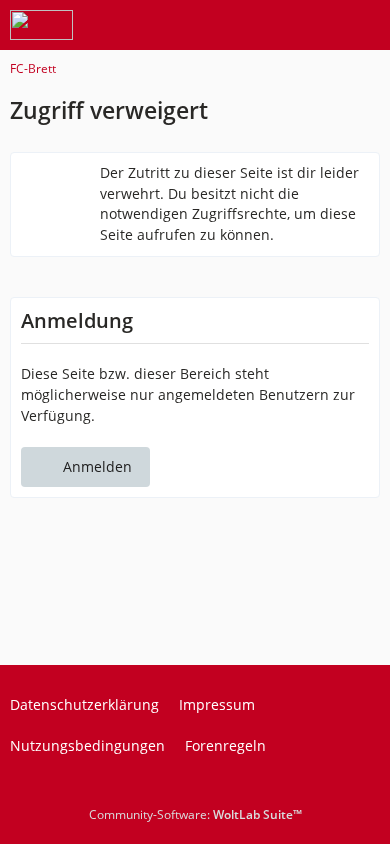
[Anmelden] (314, 25)
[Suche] (264, 25)
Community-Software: (195, 814)
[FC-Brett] (41, 25)
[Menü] (364, 25)
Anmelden (97, 466)
